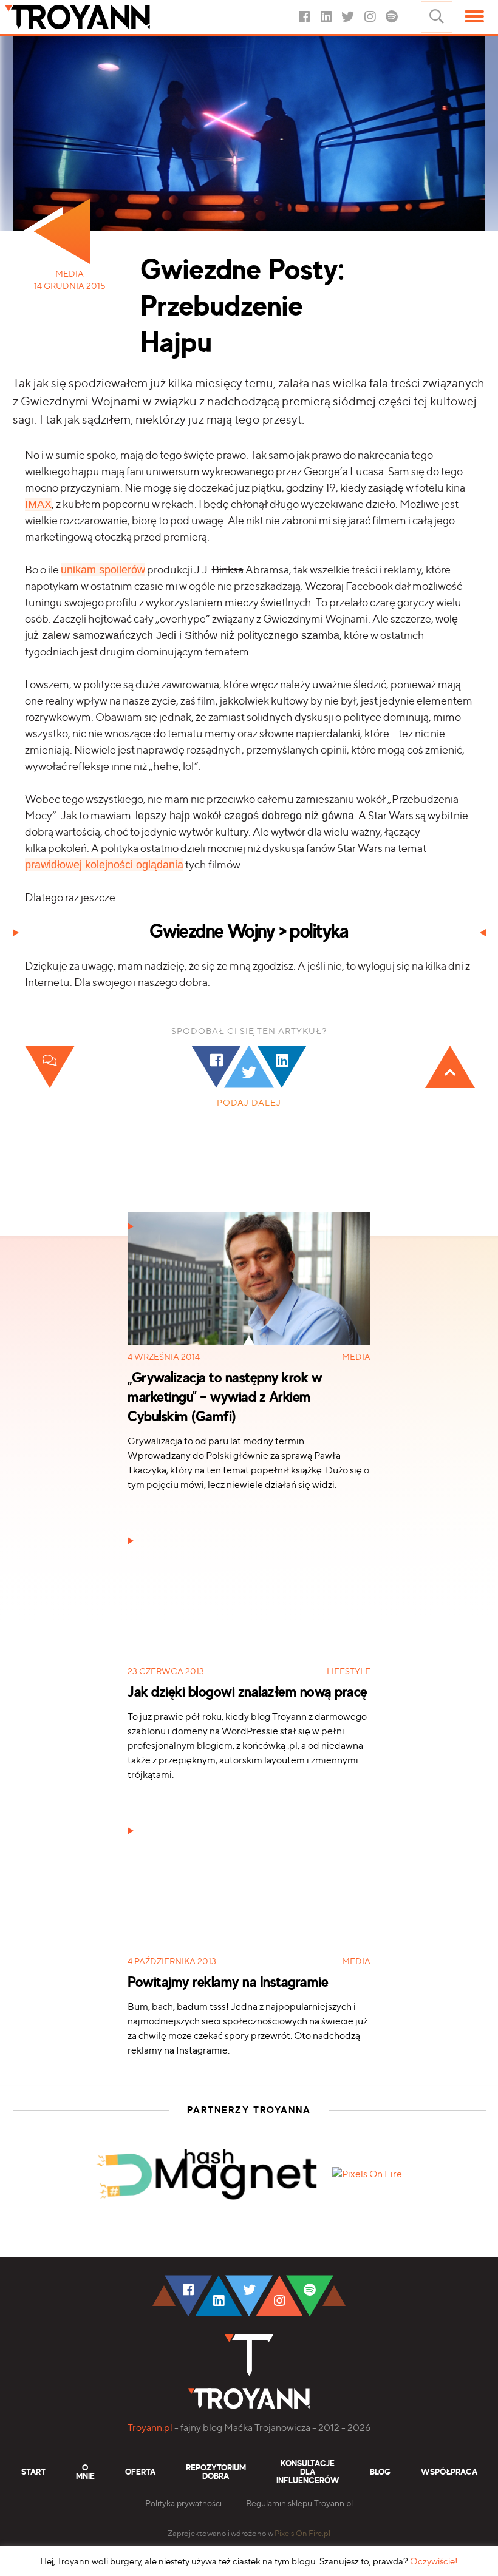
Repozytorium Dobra (216, 2472)
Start (33, 2472)
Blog (380, 2472)
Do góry (424, 2246)
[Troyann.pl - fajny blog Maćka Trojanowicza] (96, 17)
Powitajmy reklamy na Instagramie (201, 1823)
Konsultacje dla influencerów (308, 2472)
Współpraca (449, 2472)
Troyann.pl (150, 2428)
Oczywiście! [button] (434, 2561)
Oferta (140, 2472)
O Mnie (85, 2472)
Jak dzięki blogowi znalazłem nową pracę (215, 1533)
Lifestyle (349, 1671)
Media (70, 274)
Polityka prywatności (183, 2503)
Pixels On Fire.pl (302, 2533)
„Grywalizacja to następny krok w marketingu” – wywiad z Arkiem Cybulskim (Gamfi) (225, 1398)
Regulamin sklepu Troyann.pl (299, 2503)
